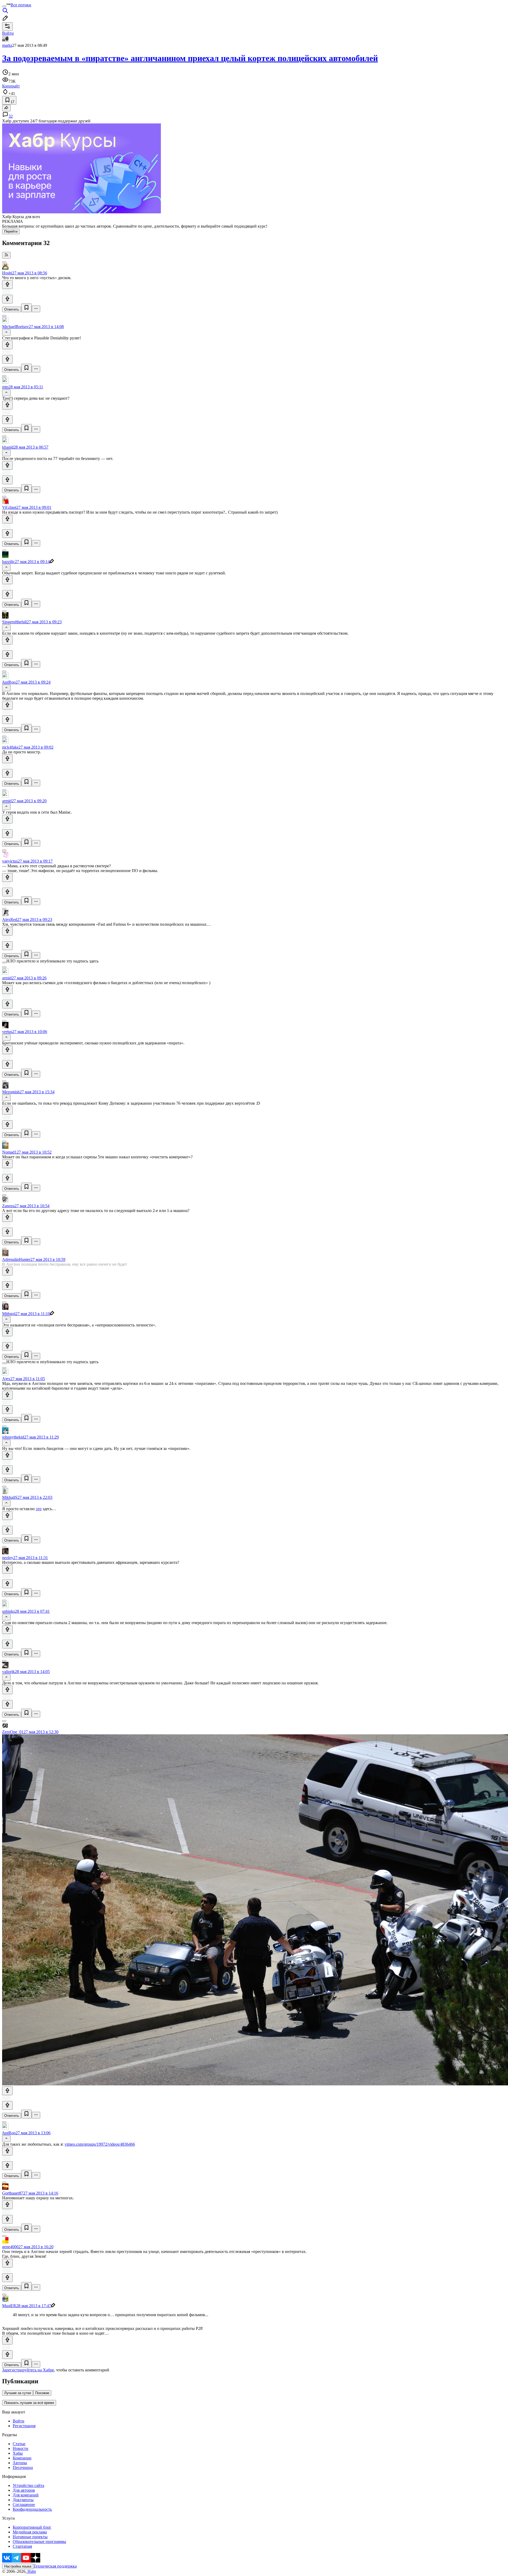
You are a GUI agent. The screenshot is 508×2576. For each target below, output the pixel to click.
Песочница (23, 2467)
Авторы (20, 2463)
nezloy (8, 1558)
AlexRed (10, 920)
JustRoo (9, 682)
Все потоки (21, 5)
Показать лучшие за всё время (29, 2403)
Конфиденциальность (32, 2509)
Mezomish (11, 1092)
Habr (31, 2571)
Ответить (12, 309)
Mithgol (9, 1314)
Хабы (18, 2453)
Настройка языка (18, 2566)
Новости (21, 2448)
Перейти (11, 231)
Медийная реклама (30, 2532)
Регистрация (24, 2426)
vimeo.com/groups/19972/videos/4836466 (100, 2144)
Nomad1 (9, 1152)
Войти (19, 2421)
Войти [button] (8, 33)
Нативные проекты (30, 2537)
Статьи (19, 2444)
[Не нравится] (7, 299)
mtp (5, 387)
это (39, 1509)
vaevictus (10, 861)
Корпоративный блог (32, 2527)
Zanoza (8, 1206)
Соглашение (24, 2504)
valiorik (8, 1672)
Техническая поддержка (55, 2566)
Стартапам (22, 2546)
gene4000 (10, 2247)
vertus (7, 1032)
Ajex (6, 1379)
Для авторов (24, 2490)
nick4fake (10, 747)
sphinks (8, 1611)
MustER (9, 2306)
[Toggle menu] (4, 6)
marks (7, 45)
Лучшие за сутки (18, 2393)
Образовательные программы (39, 2542)
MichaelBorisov (15, 327)
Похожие (42, 2393)
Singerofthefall (14, 622)
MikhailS (10, 1497)
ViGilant (9, 507)
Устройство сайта (28, 2485)
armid (7, 801)
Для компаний (26, 2495)
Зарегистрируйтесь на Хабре (28, 2370)
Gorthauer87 (13, 2193)
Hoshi (7, 273)
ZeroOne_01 (13, 1732)
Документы (23, 2500)
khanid (8, 447)
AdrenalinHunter (16, 1259)
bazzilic (8, 562)
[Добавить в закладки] (26, 308)
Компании (22, 2458)
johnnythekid (13, 1437)
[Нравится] (7, 285)
